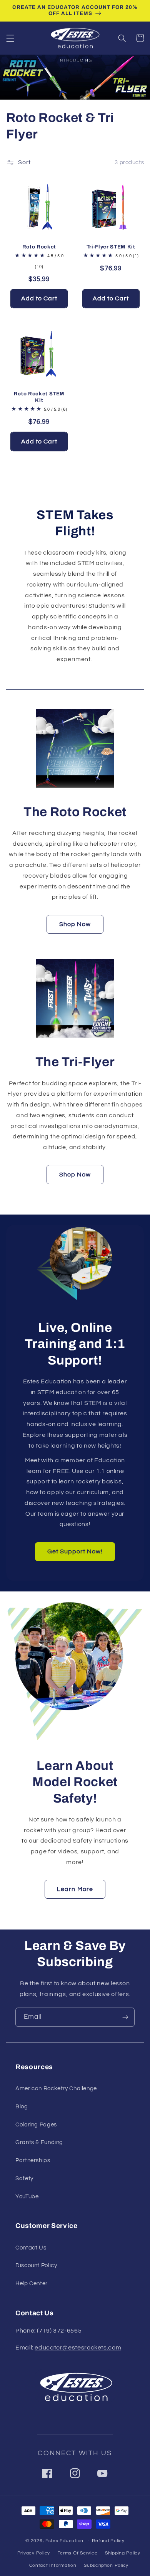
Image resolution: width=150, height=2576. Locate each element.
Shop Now (75, 924)
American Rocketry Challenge (56, 2089)
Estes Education (64, 2541)
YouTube (27, 2197)
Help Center (32, 2284)
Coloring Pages (36, 2125)
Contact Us (31, 2248)
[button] (10, 38)
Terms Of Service (78, 2553)
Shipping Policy (123, 2553)
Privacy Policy (34, 2553)
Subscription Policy (106, 2565)
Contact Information (53, 2565)
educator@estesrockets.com (78, 2348)
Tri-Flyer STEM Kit (111, 247)
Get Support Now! (75, 1551)
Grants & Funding (39, 2142)
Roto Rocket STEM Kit (39, 397)
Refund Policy (108, 2541)
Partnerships (33, 2160)
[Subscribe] (125, 2017)
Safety (24, 2179)
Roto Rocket (39, 247)
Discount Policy (36, 2265)
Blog (22, 2107)
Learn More (75, 1889)
